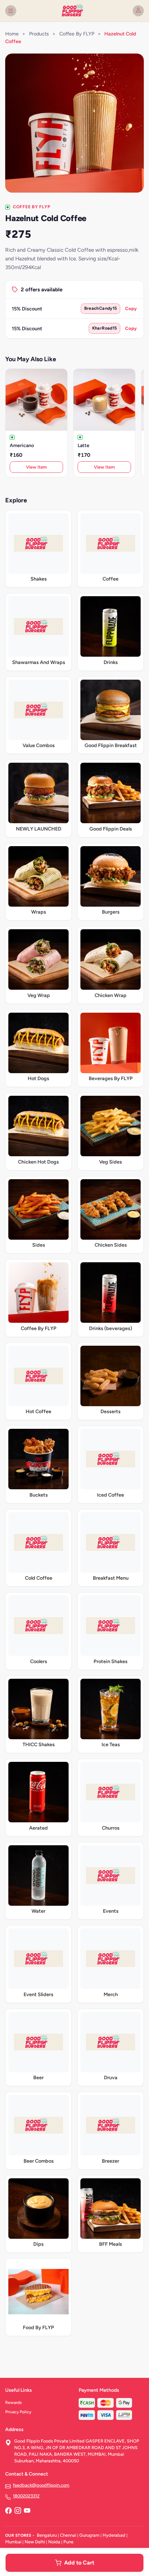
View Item (36, 467)
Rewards (14, 2403)
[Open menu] (11, 11)
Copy (131, 309)
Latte (84, 445)
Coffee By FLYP (77, 34)
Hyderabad (114, 2535)
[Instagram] (18, 2511)
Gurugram (89, 2535)
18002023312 (26, 2496)
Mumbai (13, 2542)
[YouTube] (27, 2511)
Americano (22, 445)
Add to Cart (79, 2563)
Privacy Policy (18, 2412)
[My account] (138, 11)
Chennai (68, 2535)
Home (12, 34)
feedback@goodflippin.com (41, 2485)
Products (39, 34)
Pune (68, 2542)
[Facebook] (8, 2511)
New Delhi (35, 2542)
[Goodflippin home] (74, 11)
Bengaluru (47, 2535)
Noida (54, 2542)
